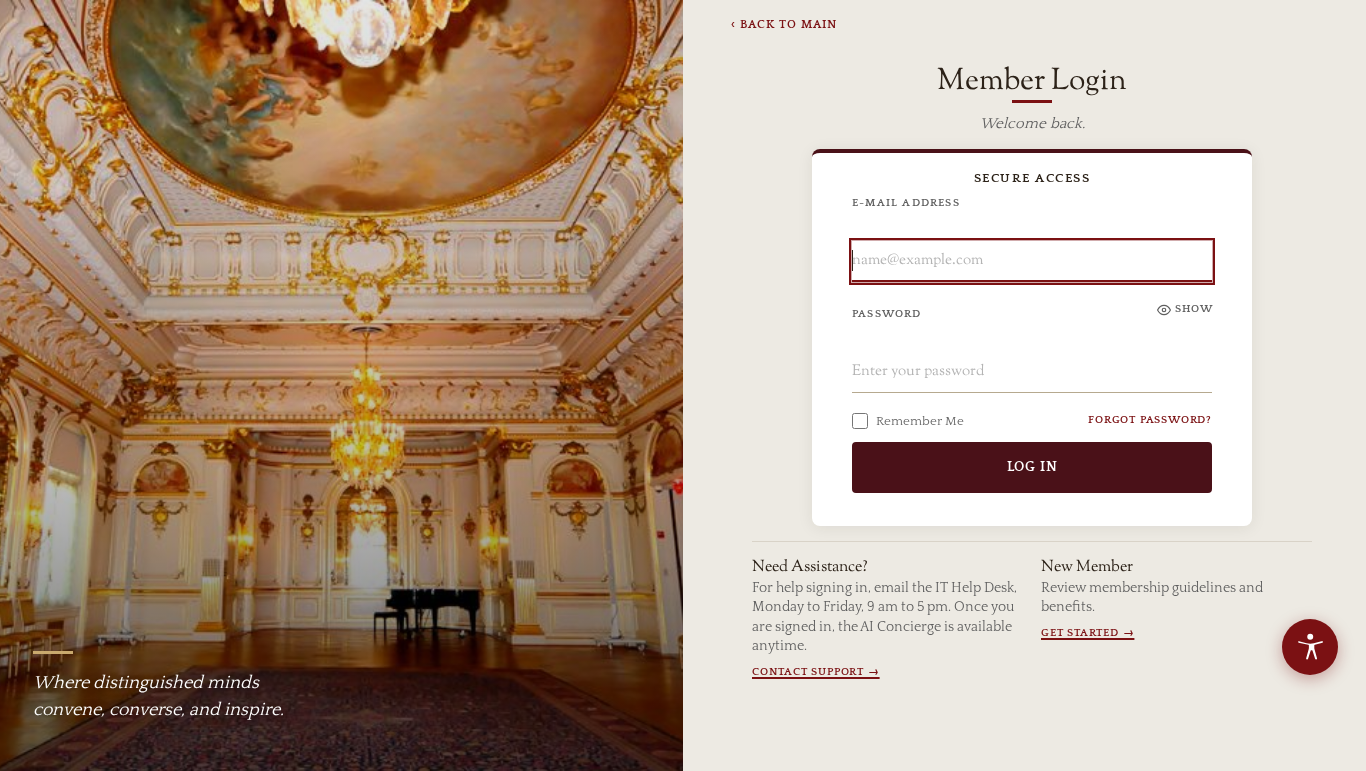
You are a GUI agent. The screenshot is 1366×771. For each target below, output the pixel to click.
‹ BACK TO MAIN (784, 24)
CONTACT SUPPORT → (816, 672)
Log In (1032, 467)
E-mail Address (906, 203)
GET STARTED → (1087, 633)
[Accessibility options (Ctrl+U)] (1310, 647)
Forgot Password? (1150, 420)
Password (887, 314)
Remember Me (920, 421)
